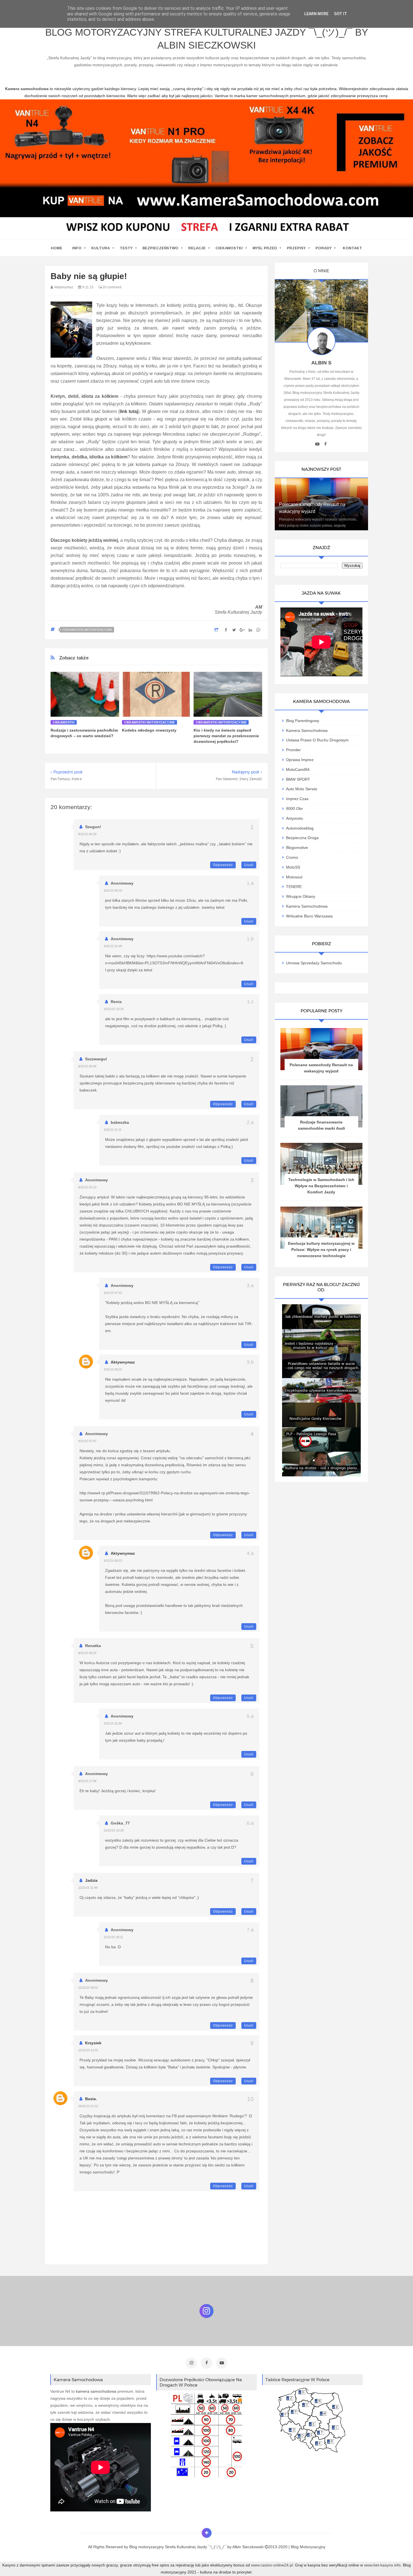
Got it (341, 14)
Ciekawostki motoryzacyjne (87, 630)
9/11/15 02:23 (87, 1187)
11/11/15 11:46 (88, 1888)
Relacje (197, 248)
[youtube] (317, 444)
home (57, 248)
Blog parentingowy (303, 721)
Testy (126, 248)
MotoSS (293, 867)
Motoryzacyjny (313, 2547)
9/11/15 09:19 (113, 890)
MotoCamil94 (298, 769)
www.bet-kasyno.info (382, 2565)
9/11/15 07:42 (113, 1293)
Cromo (292, 857)
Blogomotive (297, 848)
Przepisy (296, 248)
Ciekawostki (229, 248)
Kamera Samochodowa (307, 730)
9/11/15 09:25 (87, 1653)
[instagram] (191, 2363)
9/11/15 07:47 (87, 1441)
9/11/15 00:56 (87, 1066)
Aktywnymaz (123, 1362)
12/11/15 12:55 (88, 2050)
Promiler (293, 750)
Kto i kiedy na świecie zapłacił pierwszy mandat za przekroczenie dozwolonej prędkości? (226, 736)
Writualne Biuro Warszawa (309, 916)
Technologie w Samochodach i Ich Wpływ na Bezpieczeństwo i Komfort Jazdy (321, 1186)
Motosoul (294, 877)
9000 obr (294, 809)
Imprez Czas (297, 799)
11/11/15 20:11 (113, 1937)
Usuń (249, 865)
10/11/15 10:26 (114, 1830)
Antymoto (294, 818)
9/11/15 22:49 (113, 946)
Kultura (101, 248)
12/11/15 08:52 (88, 1988)
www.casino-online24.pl (272, 2565)
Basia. (91, 2099)
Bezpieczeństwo (160, 248)
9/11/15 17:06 (87, 1781)
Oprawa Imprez (300, 760)
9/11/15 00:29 (87, 834)
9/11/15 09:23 (113, 1561)
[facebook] (325, 444)
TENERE (294, 887)
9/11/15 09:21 (113, 1369)
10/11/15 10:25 (114, 1009)
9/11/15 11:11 (113, 1130)
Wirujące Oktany (301, 896)
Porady (324, 248)
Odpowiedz (223, 865)
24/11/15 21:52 (88, 2106)
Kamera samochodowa (307, 906)
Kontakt (352, 248)
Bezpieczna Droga (302, 838)
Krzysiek (93, 2043)
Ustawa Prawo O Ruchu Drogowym (317, 740)
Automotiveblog (300, 828)
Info (77, 248)
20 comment (112, 287)
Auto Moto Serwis (302, 789)
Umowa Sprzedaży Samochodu (314, 963)
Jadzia (91, 1880)
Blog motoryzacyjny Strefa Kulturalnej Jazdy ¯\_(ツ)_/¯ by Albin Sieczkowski (207, 39)
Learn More (316, 14)
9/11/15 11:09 (113, 1723)
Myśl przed (265, 248)
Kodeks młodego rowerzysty (149, 730)
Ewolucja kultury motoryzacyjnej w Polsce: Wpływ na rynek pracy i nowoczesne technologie (321, 1250)
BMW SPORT (298, 779)
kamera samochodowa (96, 2391)
